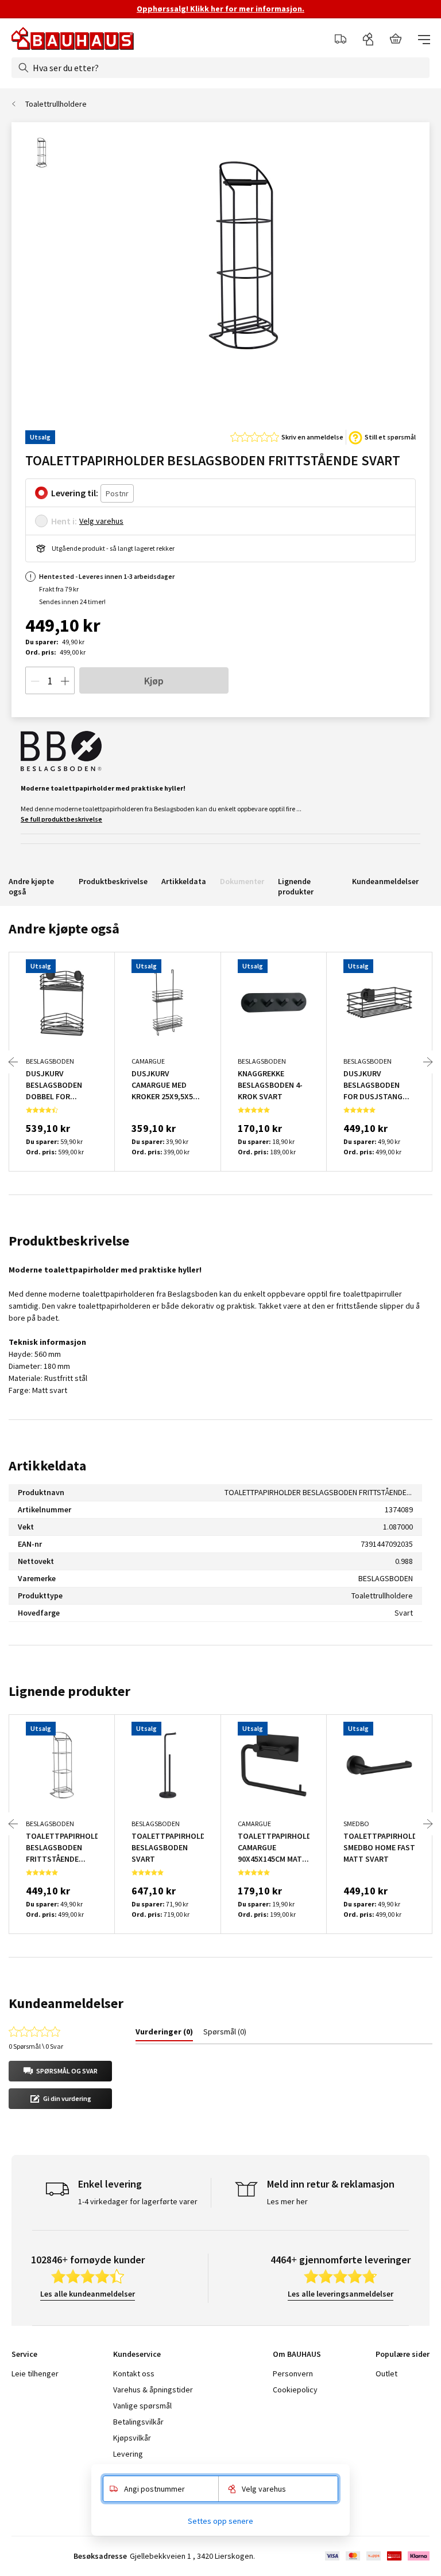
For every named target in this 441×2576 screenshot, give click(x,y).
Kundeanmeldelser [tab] (66, 2003)
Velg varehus (101, 521)
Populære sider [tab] (403, 2354)
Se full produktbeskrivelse (61, 819)
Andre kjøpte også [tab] (64, 929)
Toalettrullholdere (56, 104)
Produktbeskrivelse (113, 881)
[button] (60, 2071)
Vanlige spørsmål (142, 2406)
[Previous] (13, 1062)
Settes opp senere (220, 2521)
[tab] (164, 2034)
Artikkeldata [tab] (47, 1466)
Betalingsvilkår (138, 2422)
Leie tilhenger (35, 2373)
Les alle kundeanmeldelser (88, 2294)
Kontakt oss (134, 2373)
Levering (128, 2454)
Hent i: (64, 521)
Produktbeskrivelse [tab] (69, 1241)
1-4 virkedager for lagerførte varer (138, 2201)
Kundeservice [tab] (137, 2354)
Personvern (293, 2373)
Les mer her (287, 2201)
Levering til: (75, 493)
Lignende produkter (296, 886)
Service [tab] (24, 2354)
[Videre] (428, 1062)
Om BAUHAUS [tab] (297, 2354)
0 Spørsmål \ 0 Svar (36, 2046)
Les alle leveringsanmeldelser (341, 2294)
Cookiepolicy (295, 2390)
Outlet (386, 2373)
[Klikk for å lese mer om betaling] (376, 2556)
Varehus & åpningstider (153, 2390)
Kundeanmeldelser (385, 881)
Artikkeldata (184, 881)
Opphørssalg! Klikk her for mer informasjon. (220, 9)
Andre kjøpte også (31, 886)
